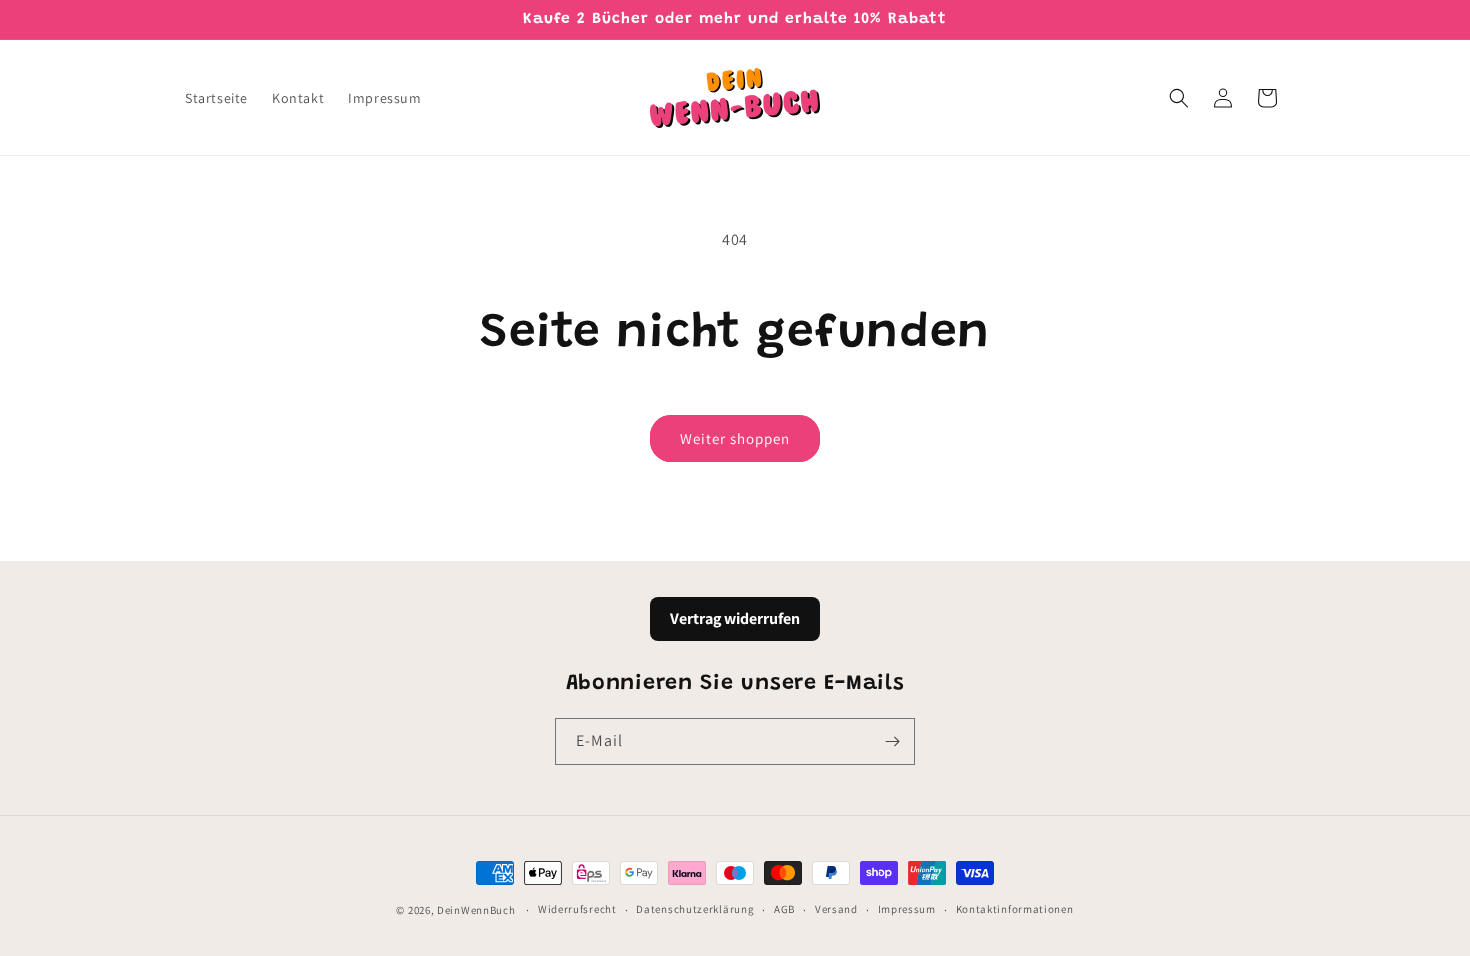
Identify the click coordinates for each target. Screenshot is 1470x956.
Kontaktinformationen (1015, 909)
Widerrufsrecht (577, 909)
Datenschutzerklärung (695, 909)
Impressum (907, 909)
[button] (1179, 98)
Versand (836, 909)
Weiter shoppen (735, 438)
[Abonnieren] (892, 741)
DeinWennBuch (476, 910)
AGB (784, 909)
